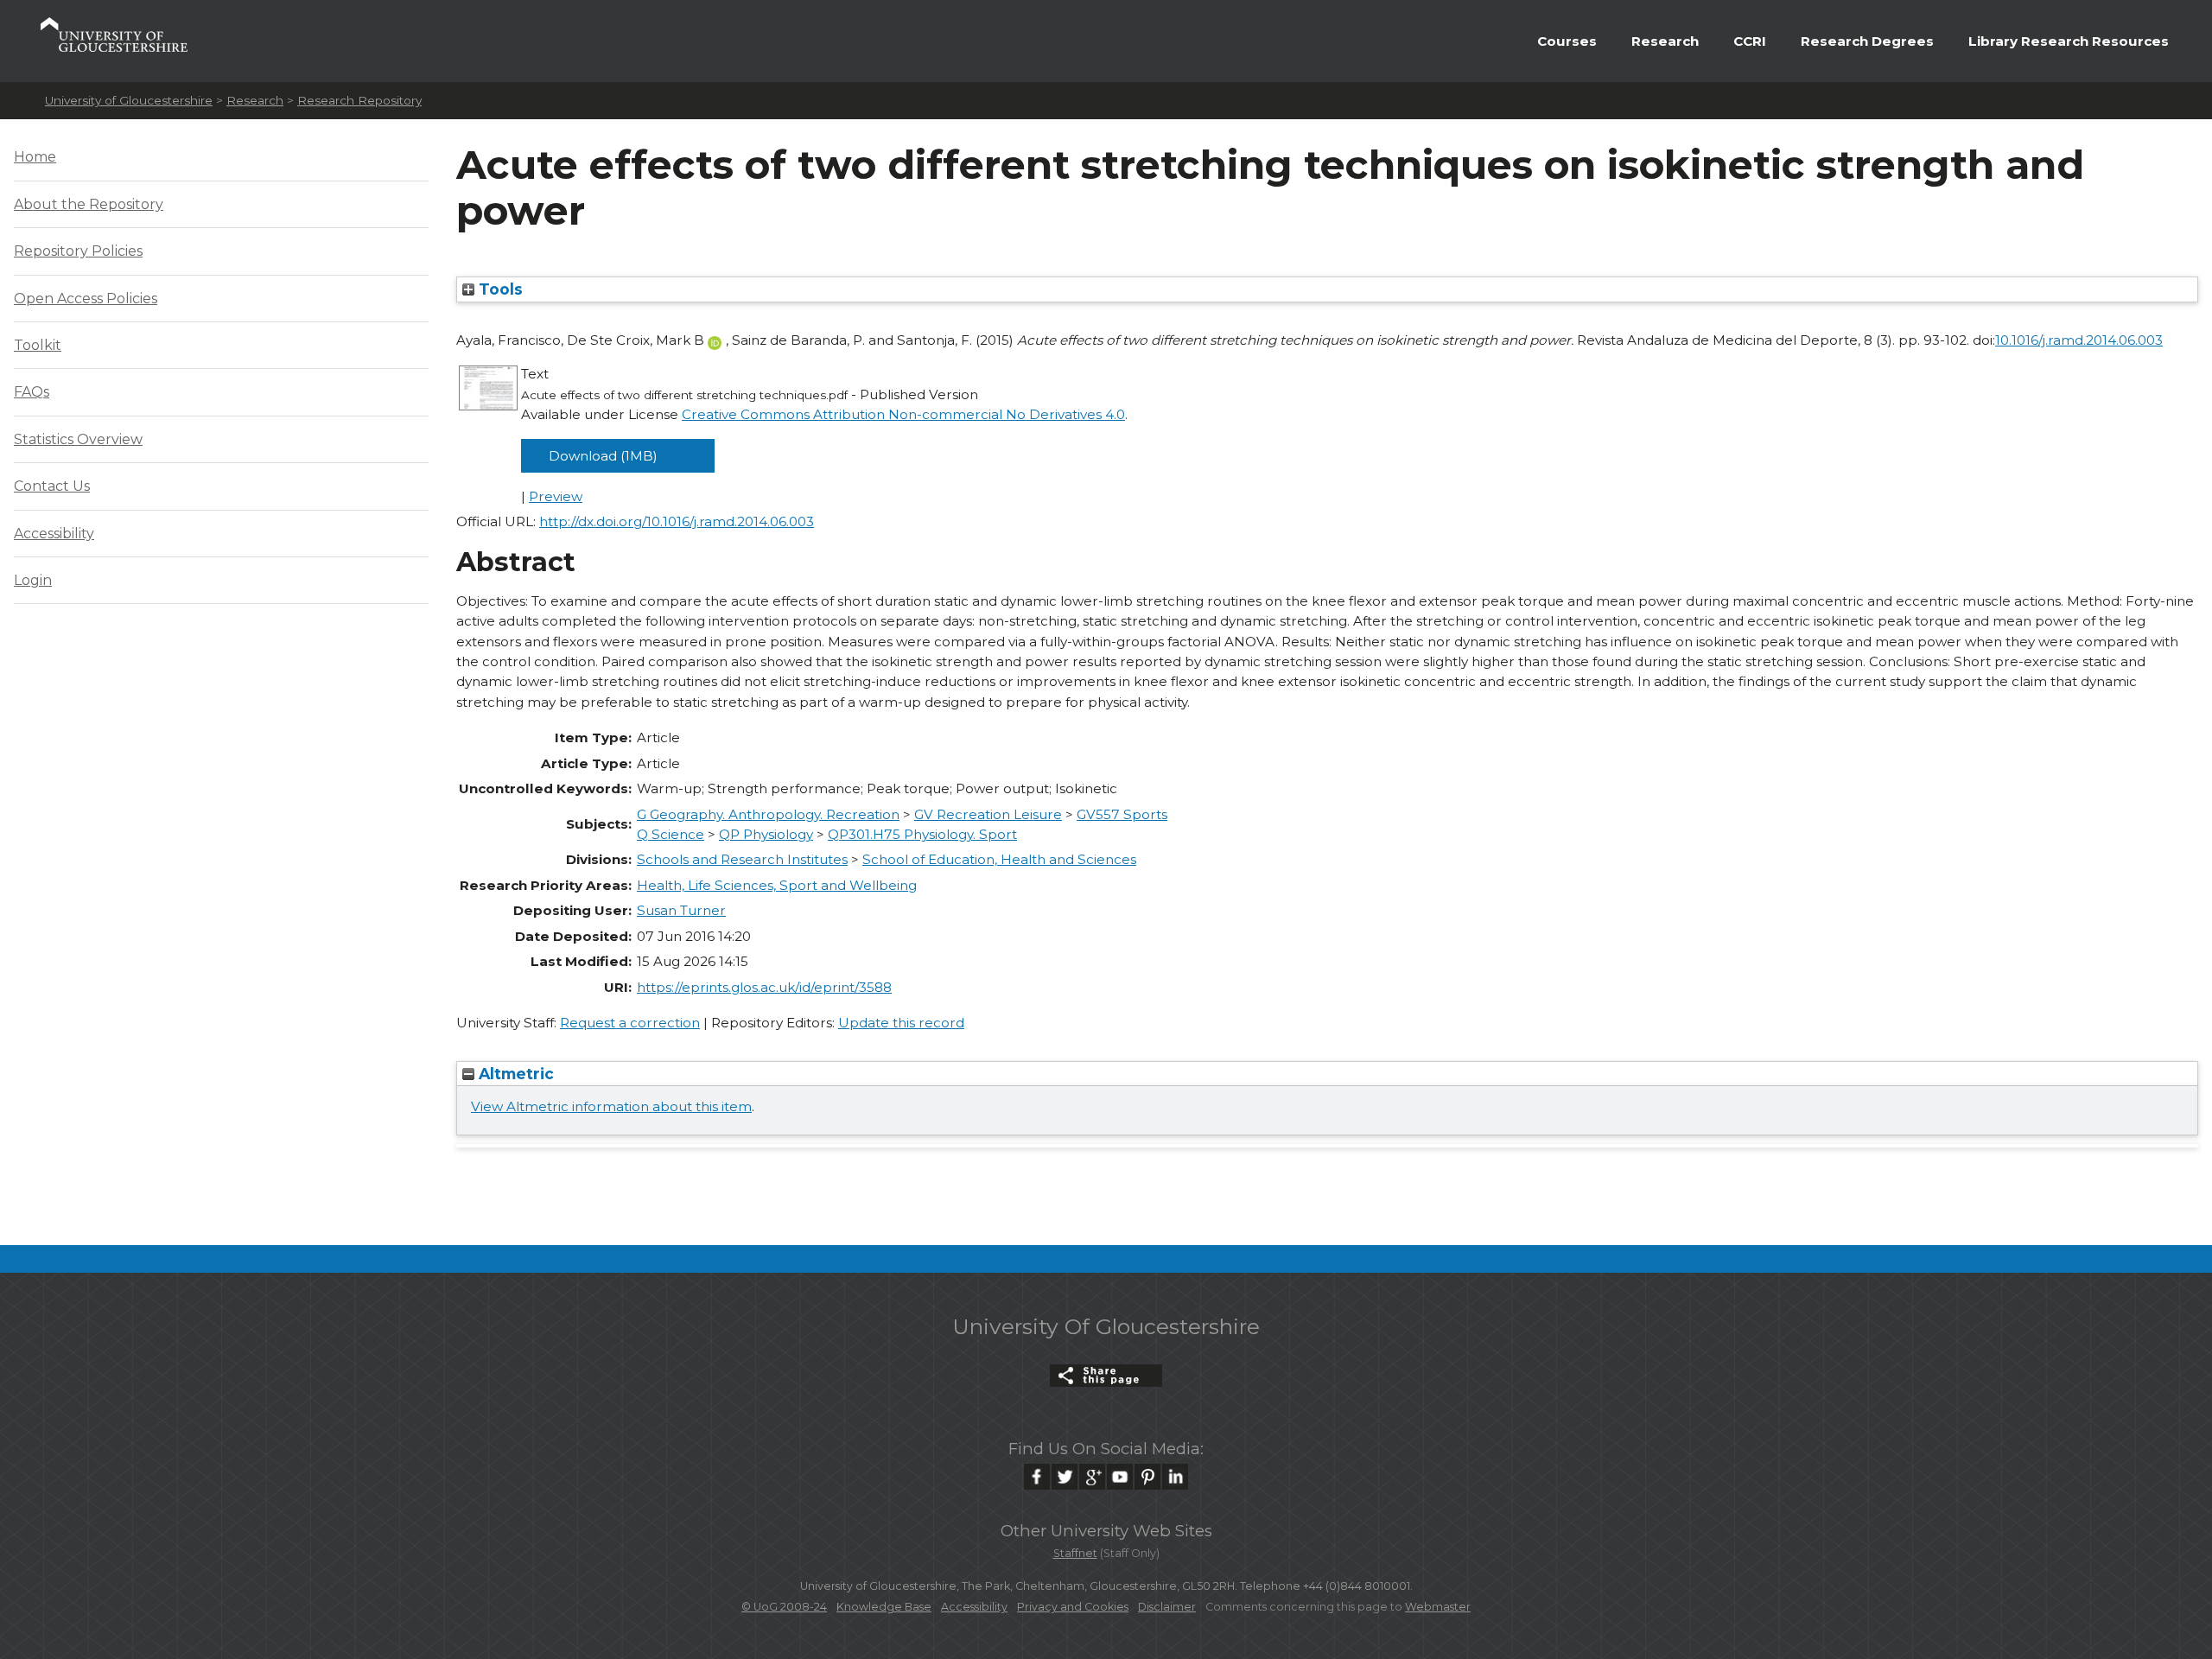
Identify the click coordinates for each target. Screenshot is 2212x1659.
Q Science (671, 834)
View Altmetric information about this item (611, 1106)
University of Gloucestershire (129, 100)
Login (33, 580)
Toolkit (38, 345)
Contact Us (52, 486)
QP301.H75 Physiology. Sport (922, 834)
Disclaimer (1167, 1607)
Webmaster (1438, 1607)
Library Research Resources (2069, 41)
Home (35, 157)
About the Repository (89, 204)
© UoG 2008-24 (784, 1607)
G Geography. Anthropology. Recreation (768, 814)
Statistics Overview (78, 439)
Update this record (901, 1023)
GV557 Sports (1122, 814)
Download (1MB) (603, 456)
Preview (556, 496)
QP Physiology (766, 834)
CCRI (1750, 41)
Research (1665, 41)
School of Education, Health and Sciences (999, 859)
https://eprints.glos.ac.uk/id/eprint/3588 (764, 987)
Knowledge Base (884, 1607)
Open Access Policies (86, 299)
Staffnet (1075, 1553)
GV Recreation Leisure (988, 814)
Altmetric (514, 1074)
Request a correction (630, 1023)
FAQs (32, 392)
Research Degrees (1867, 41)
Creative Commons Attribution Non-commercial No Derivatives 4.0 (903, 414)
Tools (499, 289)
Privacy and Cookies (1073, 1607)
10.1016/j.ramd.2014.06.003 (2079, 340)
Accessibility (54, 534)
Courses (1567, 41)
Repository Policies (78, 251)
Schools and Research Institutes (742, 859)
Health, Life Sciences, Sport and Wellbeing (777, 885)
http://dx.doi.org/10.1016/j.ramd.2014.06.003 (677, 521)
